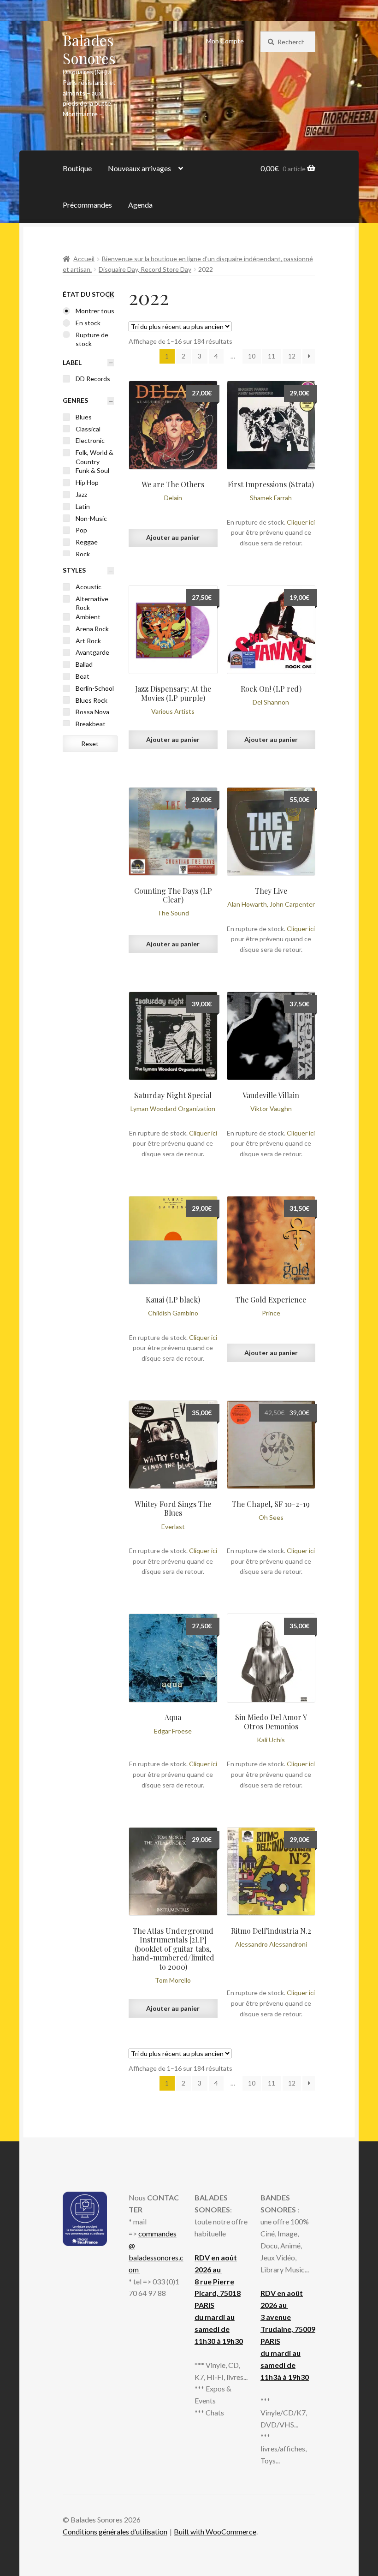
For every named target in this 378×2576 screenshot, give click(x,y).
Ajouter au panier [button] (173, 537)
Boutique (77, 168)
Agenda (140, 205)
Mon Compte (225, 41)
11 (272, 356)
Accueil (84, 259)
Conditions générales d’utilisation (115, 2531)
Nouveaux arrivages (139, 168)
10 (252, 356)
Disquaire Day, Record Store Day (145, 269)
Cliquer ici (301, 522)
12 (292, 356)
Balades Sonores (89, 49)
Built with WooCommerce (215, 2531)
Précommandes (87, 205)
